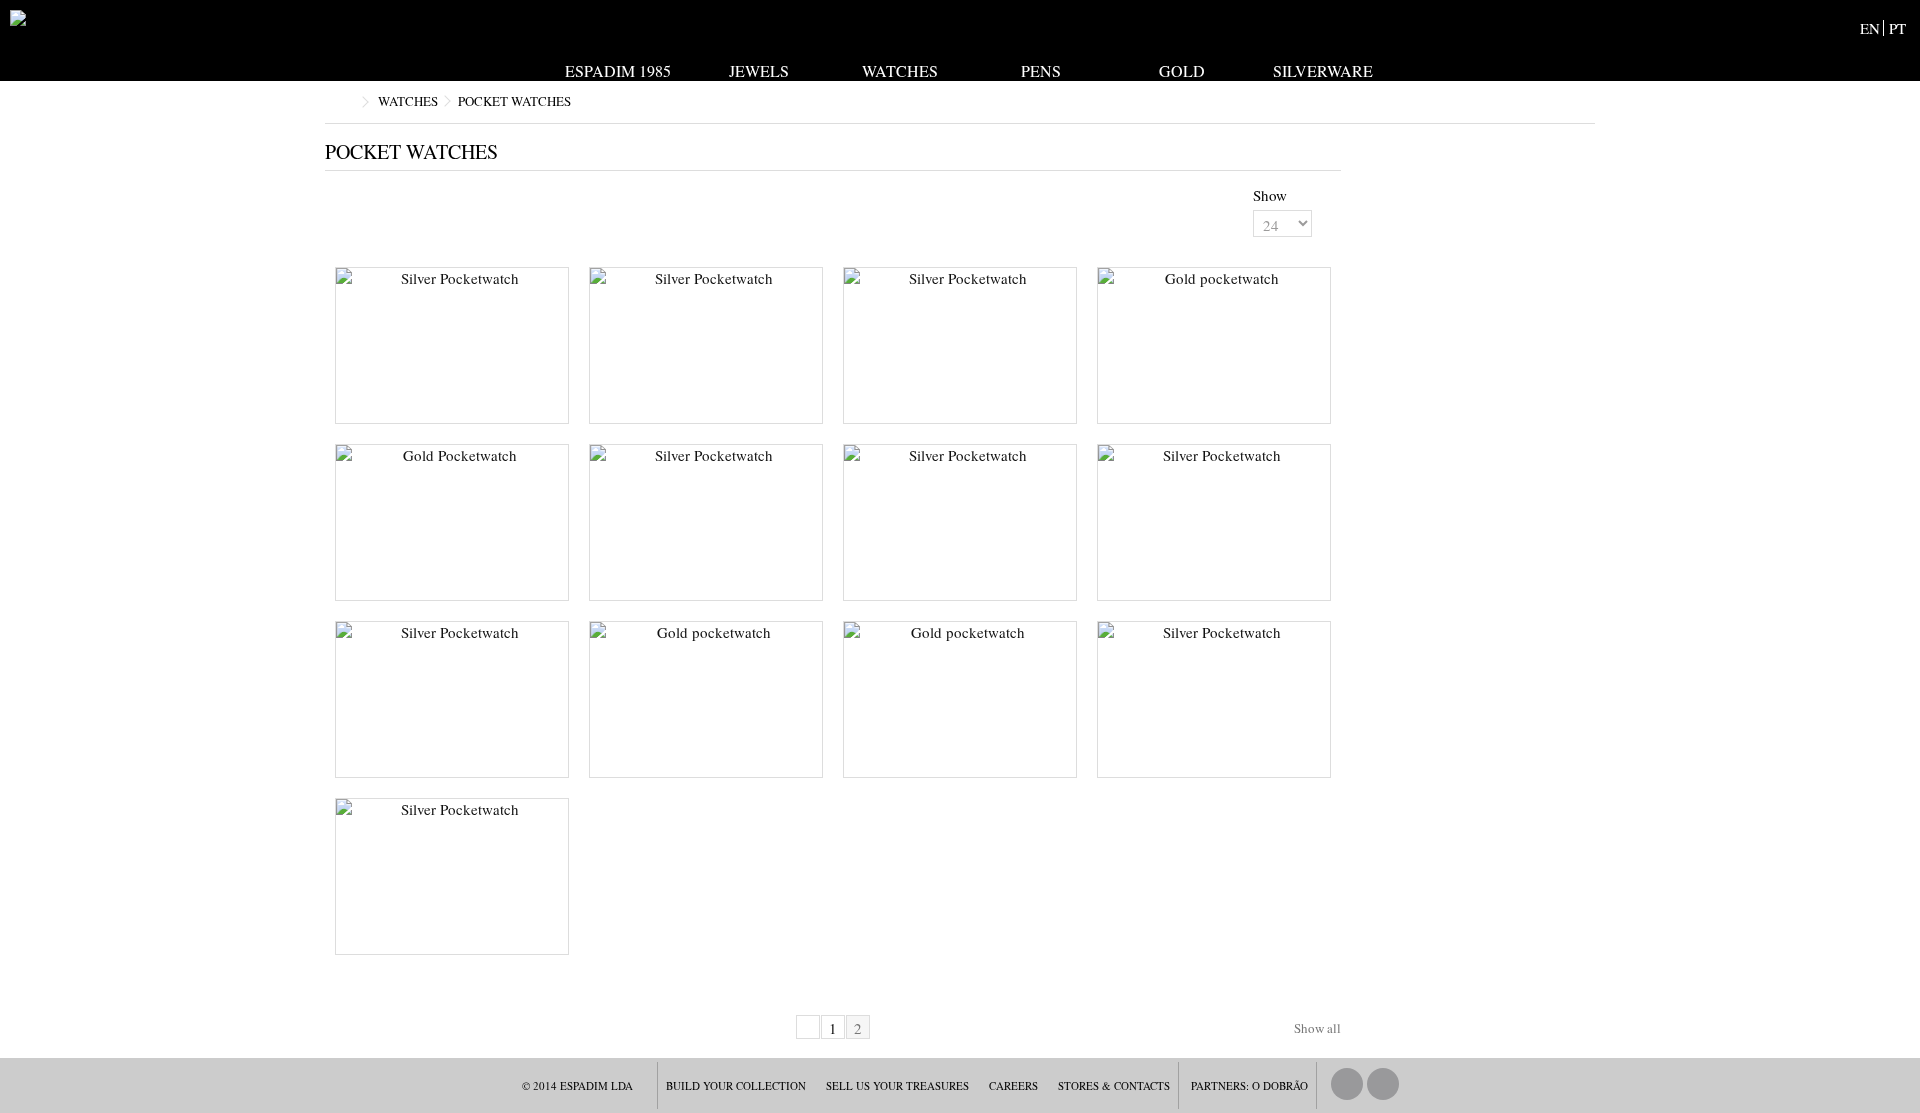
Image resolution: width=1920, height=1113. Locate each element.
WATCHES (900, 69)
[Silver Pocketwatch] (452, 345)
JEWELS (759, 69)
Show (1270, 195)
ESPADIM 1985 (618, 69)
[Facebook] (1347, 1084)
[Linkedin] (1383, 1084)
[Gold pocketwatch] (1214, 345)
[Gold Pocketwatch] (452, 522)
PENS (1041, 69)
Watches (408, 101)
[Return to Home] (346, 102)
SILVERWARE (1323, 69)
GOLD (1182, 69)
